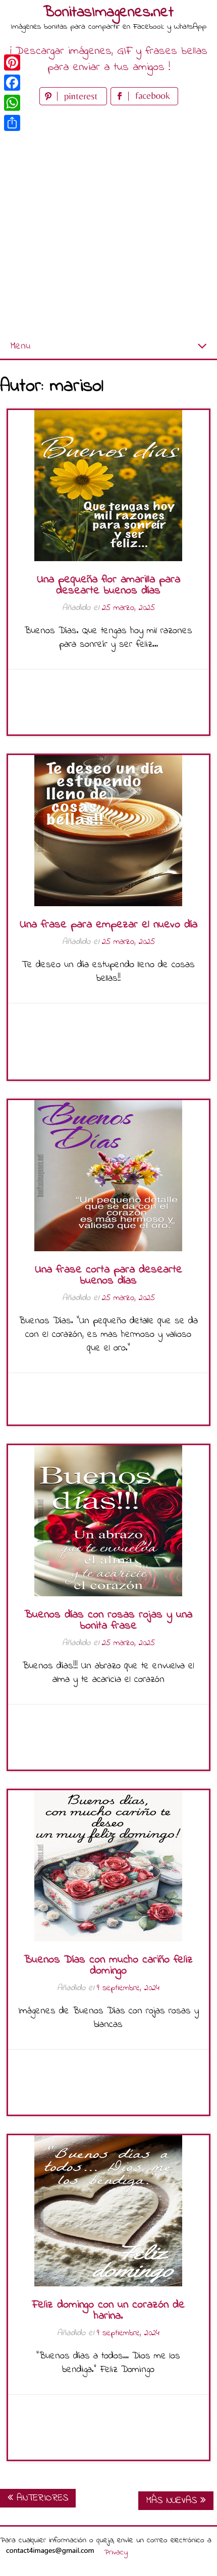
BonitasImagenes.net (108, 13)
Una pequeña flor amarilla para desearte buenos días (108, 585)
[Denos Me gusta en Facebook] (144, 103)
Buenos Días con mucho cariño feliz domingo (108, 1965)
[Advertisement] (108, 221)
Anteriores (41, 2498)
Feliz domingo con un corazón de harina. (108, 2311)
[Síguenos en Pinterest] (75, 103)
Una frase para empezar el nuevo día (108, 925)
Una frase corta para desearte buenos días (108, 1275)
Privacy (116, 2552)
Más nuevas (173, 2501)
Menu (20, 346)
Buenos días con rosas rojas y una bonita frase (108, 1620)
